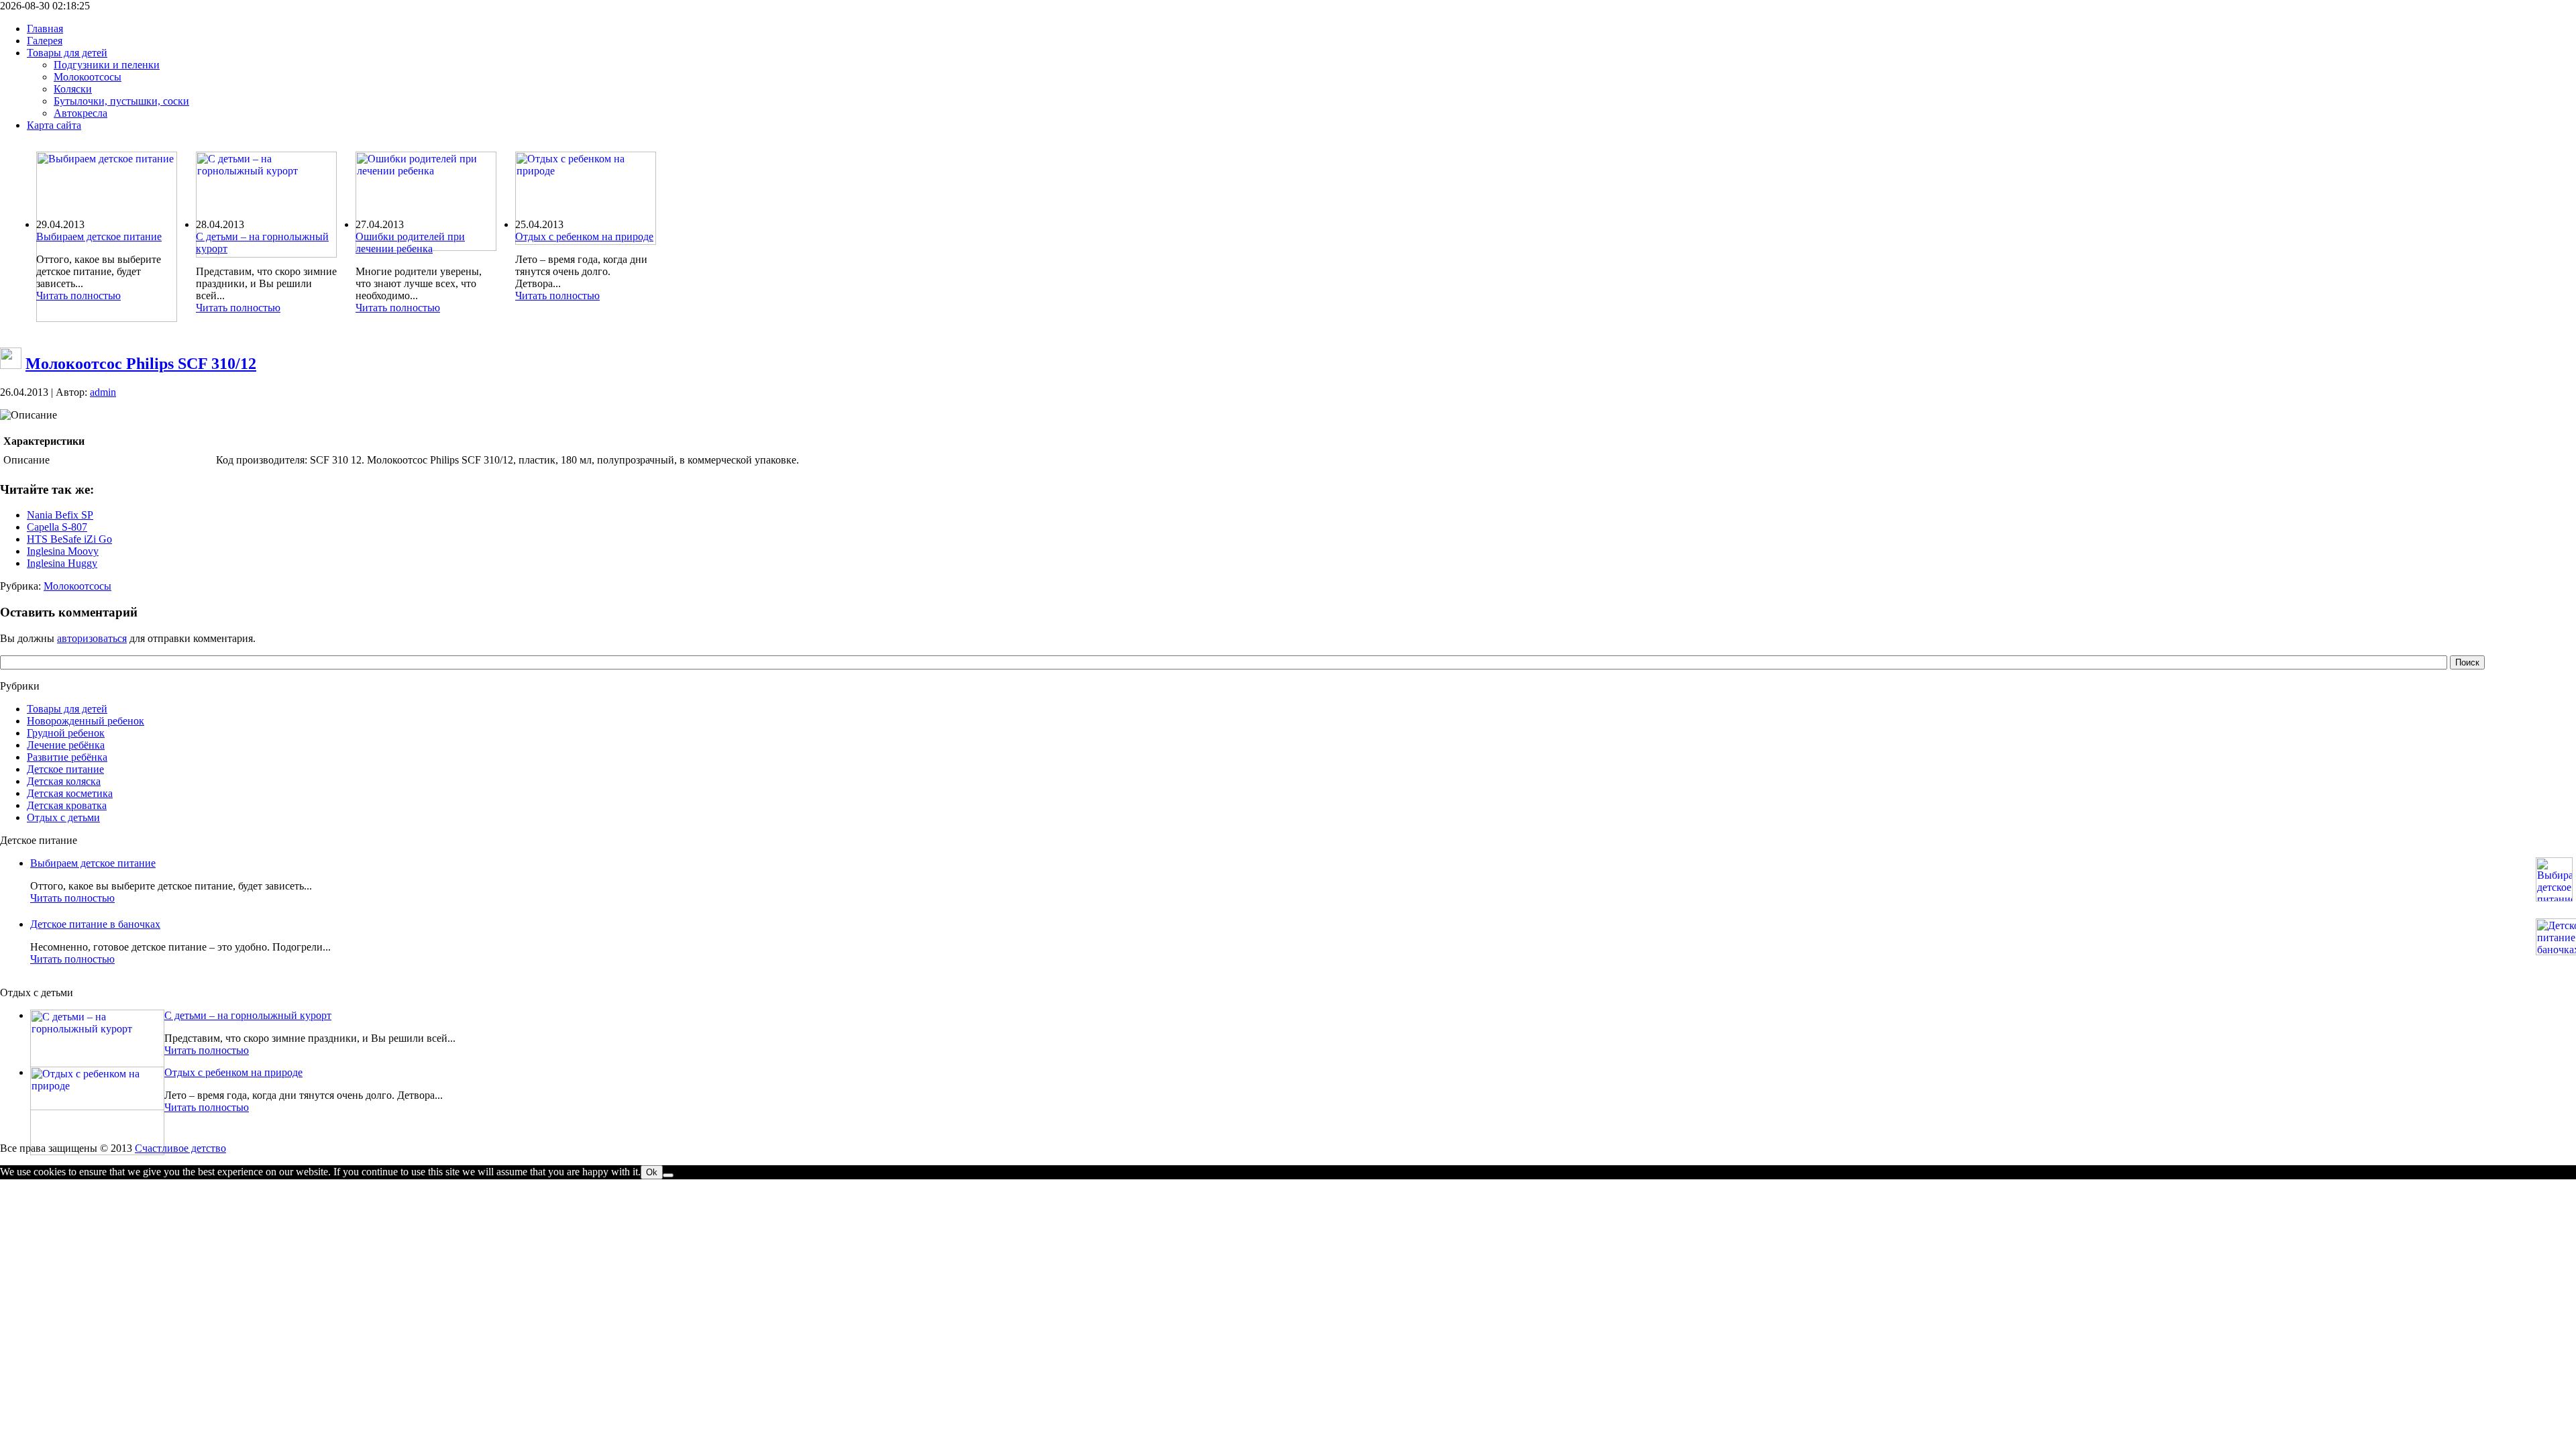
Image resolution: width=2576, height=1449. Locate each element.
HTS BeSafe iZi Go (69, 539)
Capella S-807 (57, 527)
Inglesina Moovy (63, 551)
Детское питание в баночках (95, 924)
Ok (652, 1172)
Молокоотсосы (77, 586)
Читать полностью (78, 296)
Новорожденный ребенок (86, 721)
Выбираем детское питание (99, 236)
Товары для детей (67, 709)
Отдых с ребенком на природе (584, 236)
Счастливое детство (180, 1148)
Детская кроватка (67, 805)
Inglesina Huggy (62, 563)
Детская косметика (70, 793)
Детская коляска (64, 781)
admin (103, 392)
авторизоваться (92, 638)
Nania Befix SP (60, 515)
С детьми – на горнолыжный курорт (248, 1015)
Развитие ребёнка (67, 757)
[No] (668, 1175)
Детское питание (65, 769)
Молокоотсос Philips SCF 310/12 (141, 364)
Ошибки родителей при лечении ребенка (410, 243)
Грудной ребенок (66, 733)
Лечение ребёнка (66, 745)
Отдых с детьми (63, 817)
